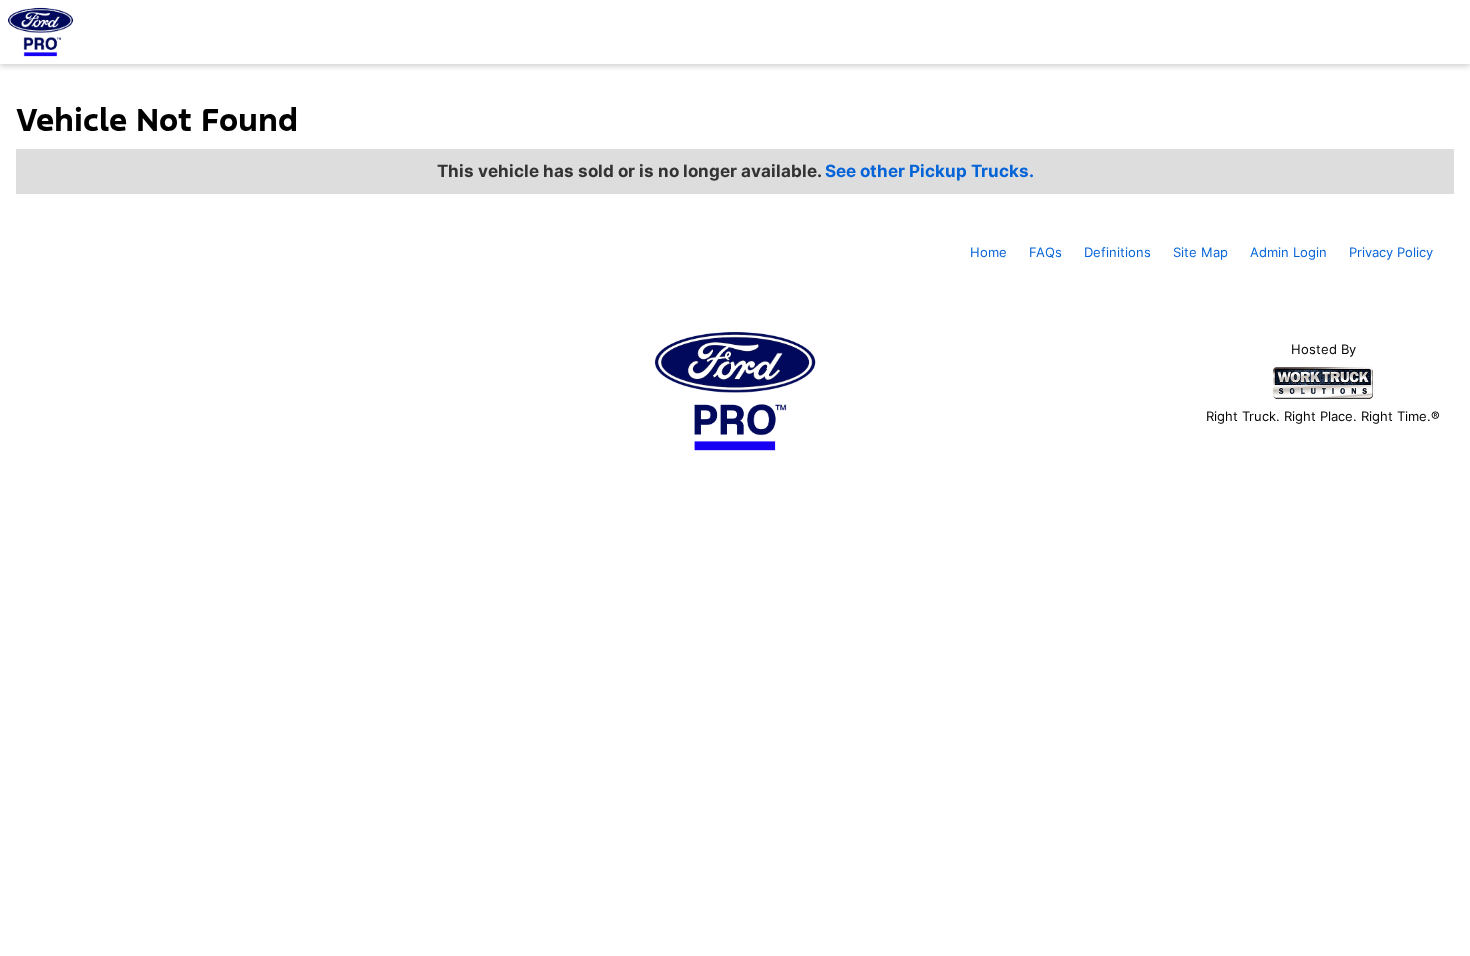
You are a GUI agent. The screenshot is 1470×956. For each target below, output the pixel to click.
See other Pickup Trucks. (929, 171)
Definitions (1117, 252)
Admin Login (1288, 252)
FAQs (1045, 252)
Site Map (1200, 252)
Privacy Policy (1391, 252)
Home (988, 252)
